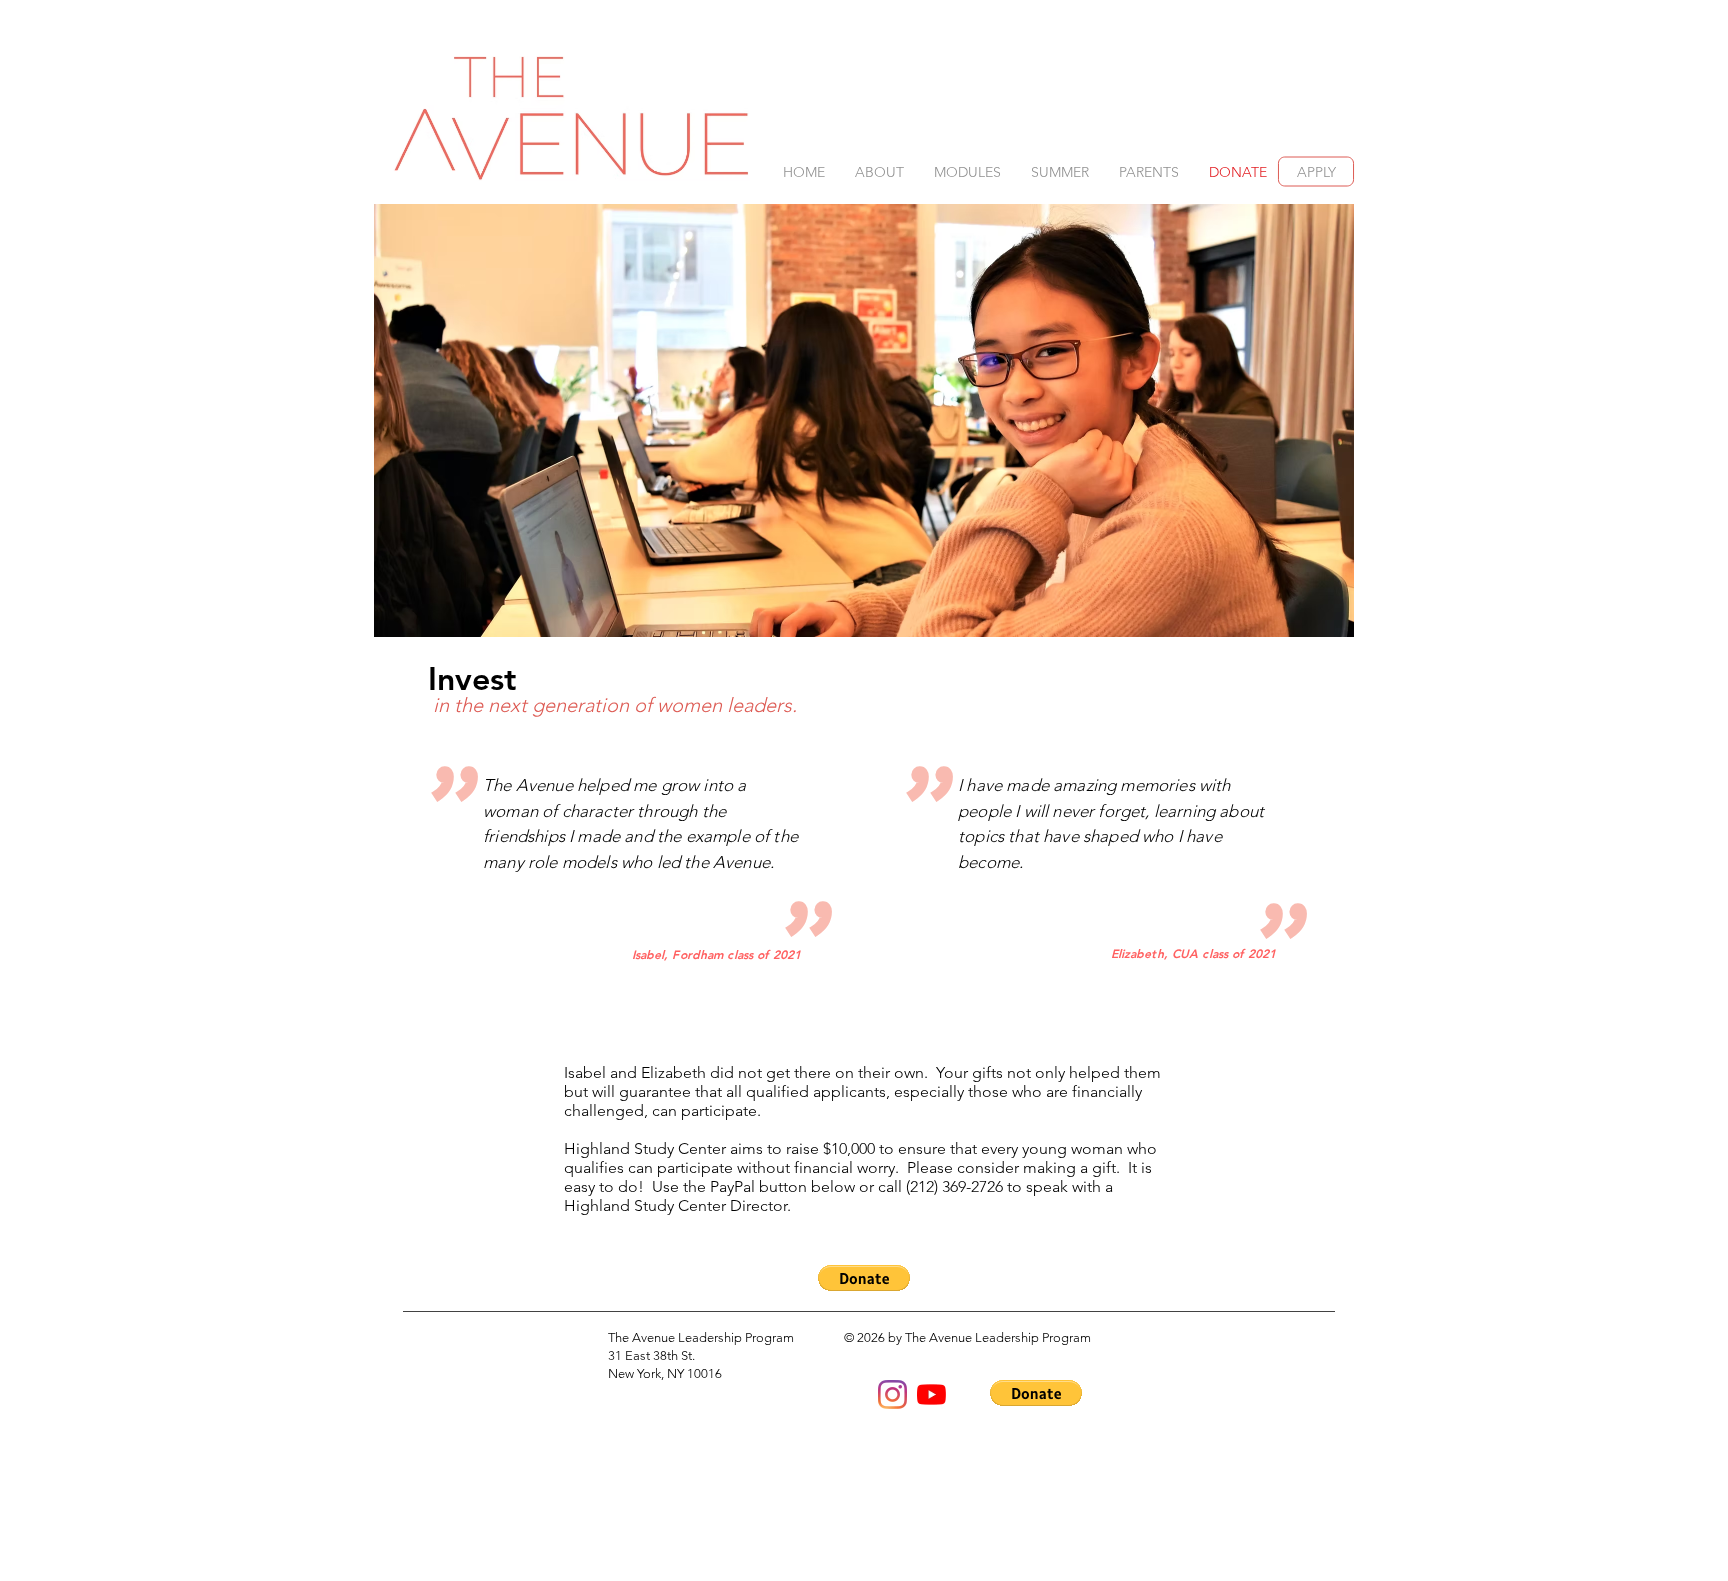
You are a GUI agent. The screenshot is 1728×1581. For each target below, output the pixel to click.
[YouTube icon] (931, 1394)
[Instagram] (892, 1394)
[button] (879, 172)
